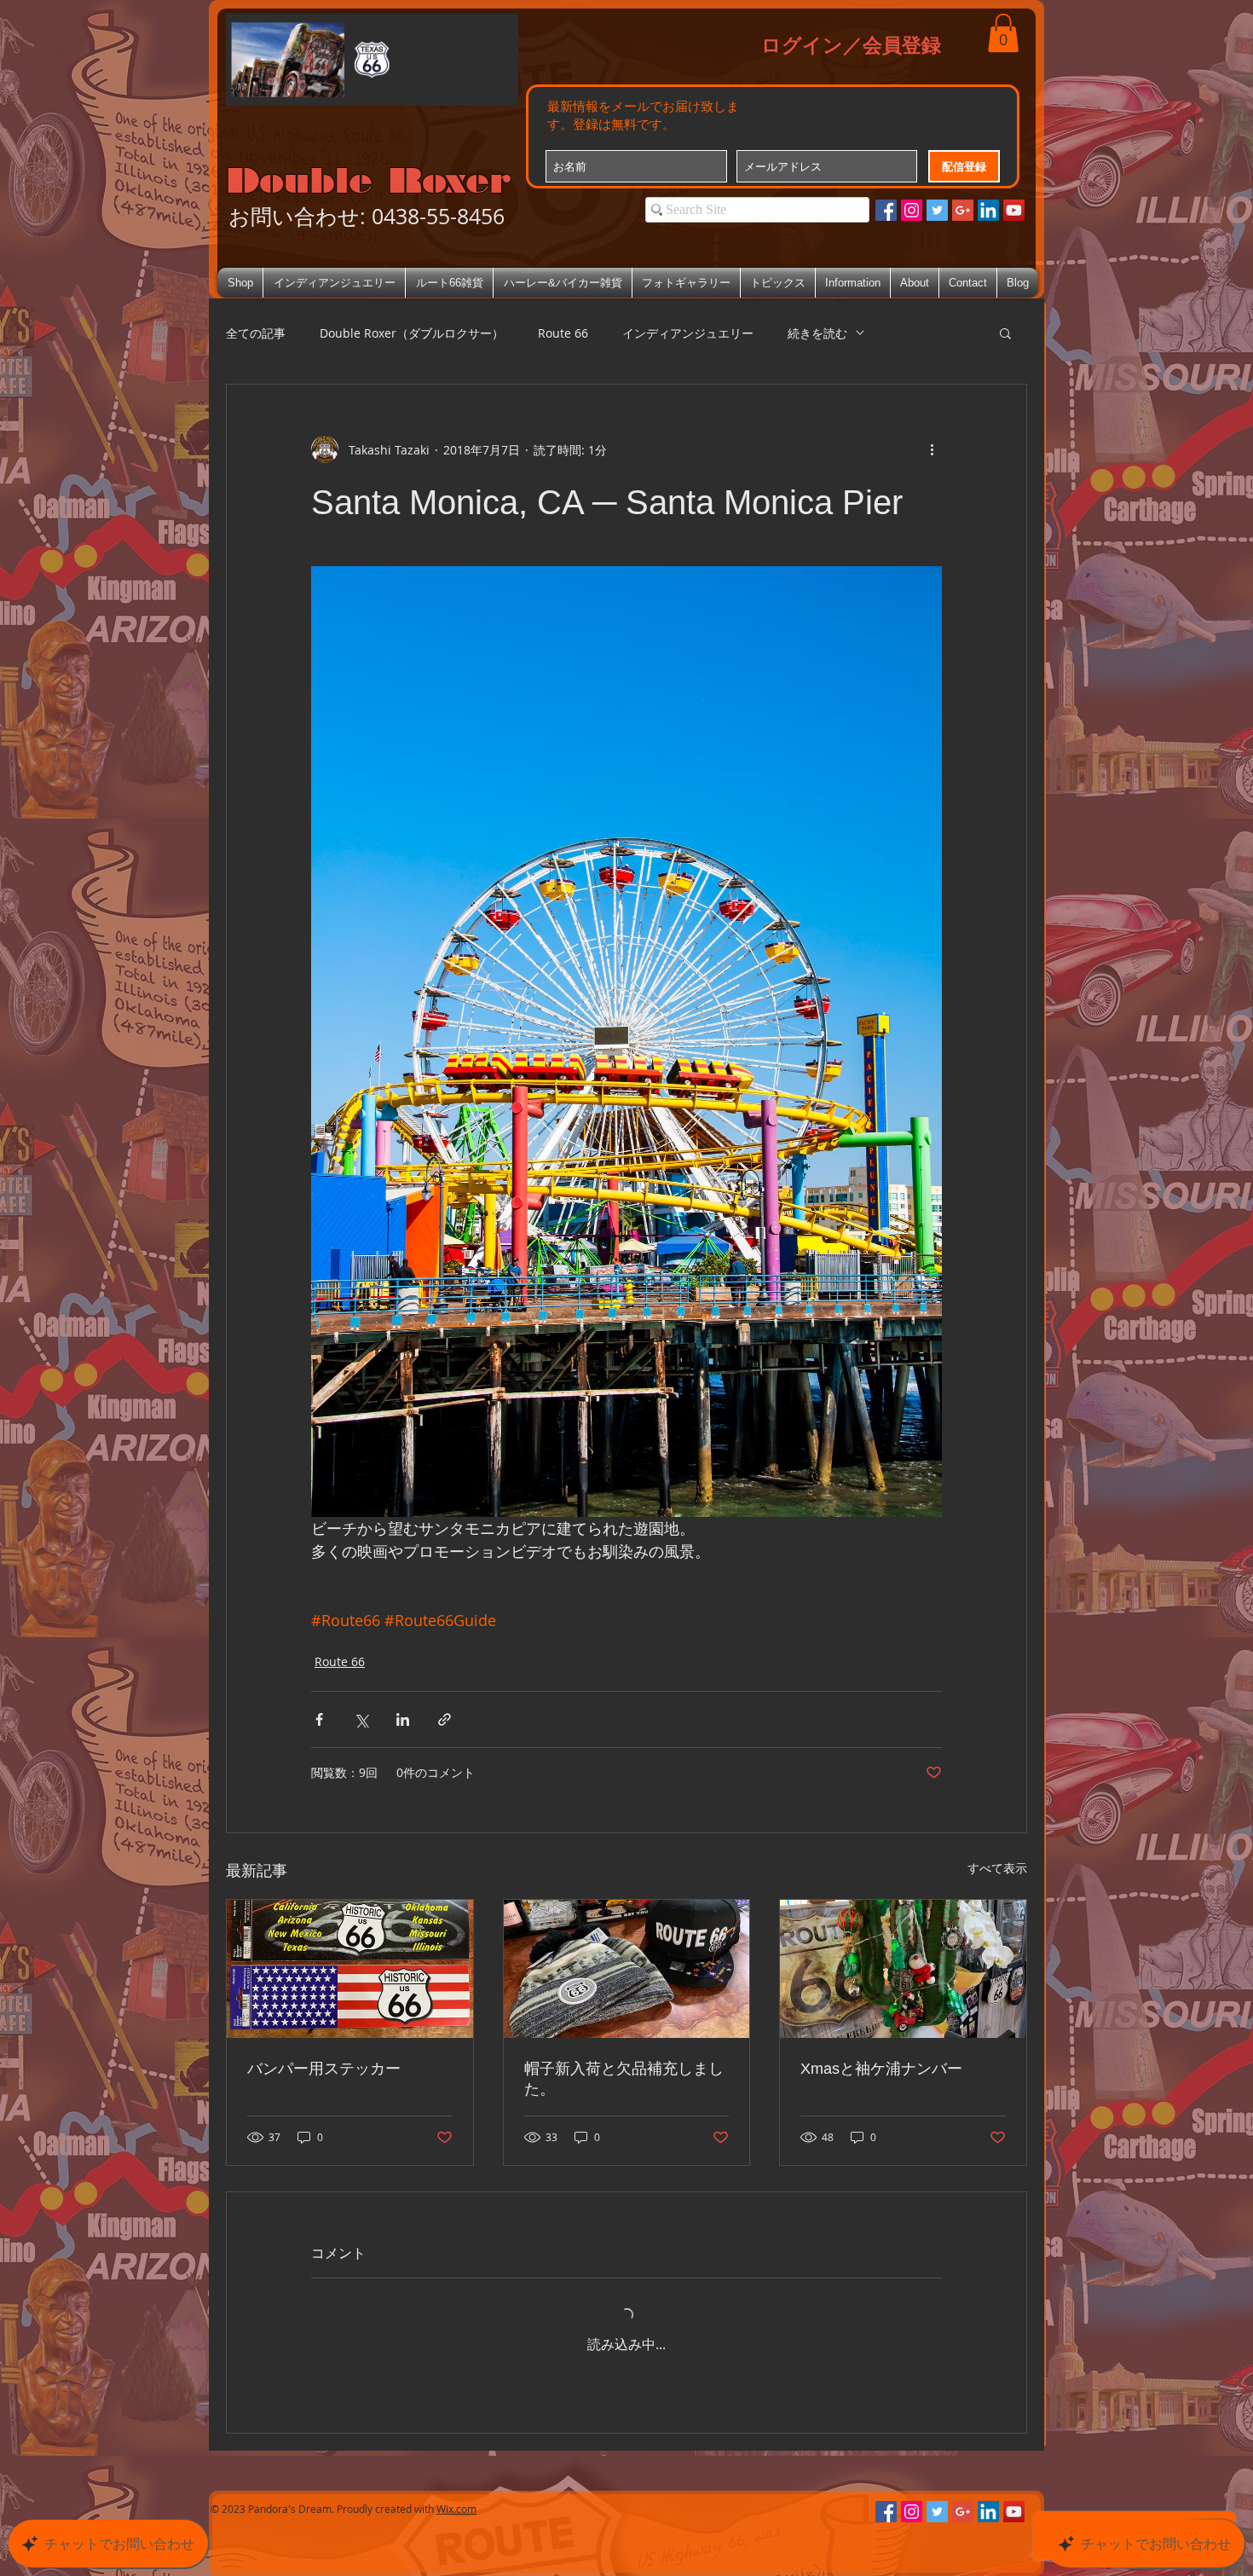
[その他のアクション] (932, 449)
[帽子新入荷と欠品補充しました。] (627, 1969)
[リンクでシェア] (445, 1719)
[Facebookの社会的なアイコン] (886, 210)
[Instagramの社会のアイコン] (912, 210)
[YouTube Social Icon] (1014, 210)
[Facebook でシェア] (319, 1719)
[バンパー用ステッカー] (350, 1969)
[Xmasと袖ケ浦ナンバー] (903, 1969)
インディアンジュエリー (688, 333)
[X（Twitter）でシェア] (361, 1719)
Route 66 (563, 333)
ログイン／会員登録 (851, 44)
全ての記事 (256, 333)
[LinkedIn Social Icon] (988, 210)
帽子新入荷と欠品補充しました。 (624, 2079)
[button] (1003, 33)
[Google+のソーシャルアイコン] (963, 210)
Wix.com (456, 2509)
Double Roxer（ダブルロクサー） (412, 333)
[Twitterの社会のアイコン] (937, 210)
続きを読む (817, 333)
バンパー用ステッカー (324, 2069)
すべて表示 (997, 1868)
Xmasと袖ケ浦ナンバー (881, 2069)
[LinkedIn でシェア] (403, 1719)
